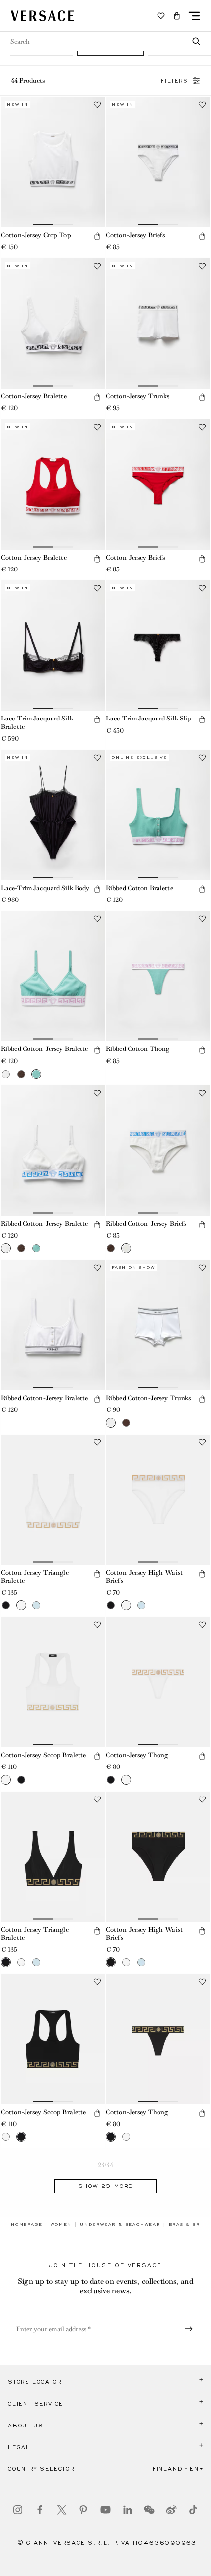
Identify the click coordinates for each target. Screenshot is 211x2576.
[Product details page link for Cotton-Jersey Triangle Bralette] (53, 1500)
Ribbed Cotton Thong (138, 1049)
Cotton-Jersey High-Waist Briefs (144, 1577)
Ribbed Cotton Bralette (140, 888)
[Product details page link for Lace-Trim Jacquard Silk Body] (53, 815)
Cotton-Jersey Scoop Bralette (43, 1755)
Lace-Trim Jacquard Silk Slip (149, 718)
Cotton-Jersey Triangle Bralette (35, 1577)
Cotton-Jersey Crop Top (36, 235)
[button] (177, 16)
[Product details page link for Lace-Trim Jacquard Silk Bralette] (53, 645)
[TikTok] (193, 2510)
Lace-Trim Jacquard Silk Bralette (37, 722)
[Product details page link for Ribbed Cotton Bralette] (158, 815)
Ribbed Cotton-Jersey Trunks (148, 1398)
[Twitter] (62, 2510)
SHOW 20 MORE (106, 2186)
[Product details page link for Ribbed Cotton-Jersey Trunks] (158, 1325)
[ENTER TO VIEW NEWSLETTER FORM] (191, 2329)
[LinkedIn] (128, 2510)
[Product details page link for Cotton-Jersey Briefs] (158, 162)
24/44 (106, 2165)
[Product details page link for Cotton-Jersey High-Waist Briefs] (158, 1500)
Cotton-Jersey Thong (137, 1755)
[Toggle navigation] (194, 16)
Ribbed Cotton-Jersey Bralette (44, 1049)
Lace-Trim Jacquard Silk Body (45, 888)
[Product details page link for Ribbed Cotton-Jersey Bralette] (53, 976)
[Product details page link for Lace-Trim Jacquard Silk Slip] (158, 645)
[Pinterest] (83, 2510)
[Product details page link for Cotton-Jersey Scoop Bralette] (53, 1682)
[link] (26, 2224)
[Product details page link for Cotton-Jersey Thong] (158, 1682)
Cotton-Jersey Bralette (34, 396)
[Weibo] (171, 2510)
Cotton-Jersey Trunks (138, 396)
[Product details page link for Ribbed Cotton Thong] (158, 976)
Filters (175, 81)
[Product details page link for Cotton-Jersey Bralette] (53, 323)
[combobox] (105, 41)
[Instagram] (18, 2510)
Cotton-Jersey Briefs (135, 235)
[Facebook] (40, 2510)
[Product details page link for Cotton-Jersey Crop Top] (53, 162)
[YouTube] (105, 2510)
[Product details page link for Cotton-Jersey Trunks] (158, 323)
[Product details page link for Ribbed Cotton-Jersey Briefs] (158, 1151)
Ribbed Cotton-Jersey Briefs (146, 1223)
